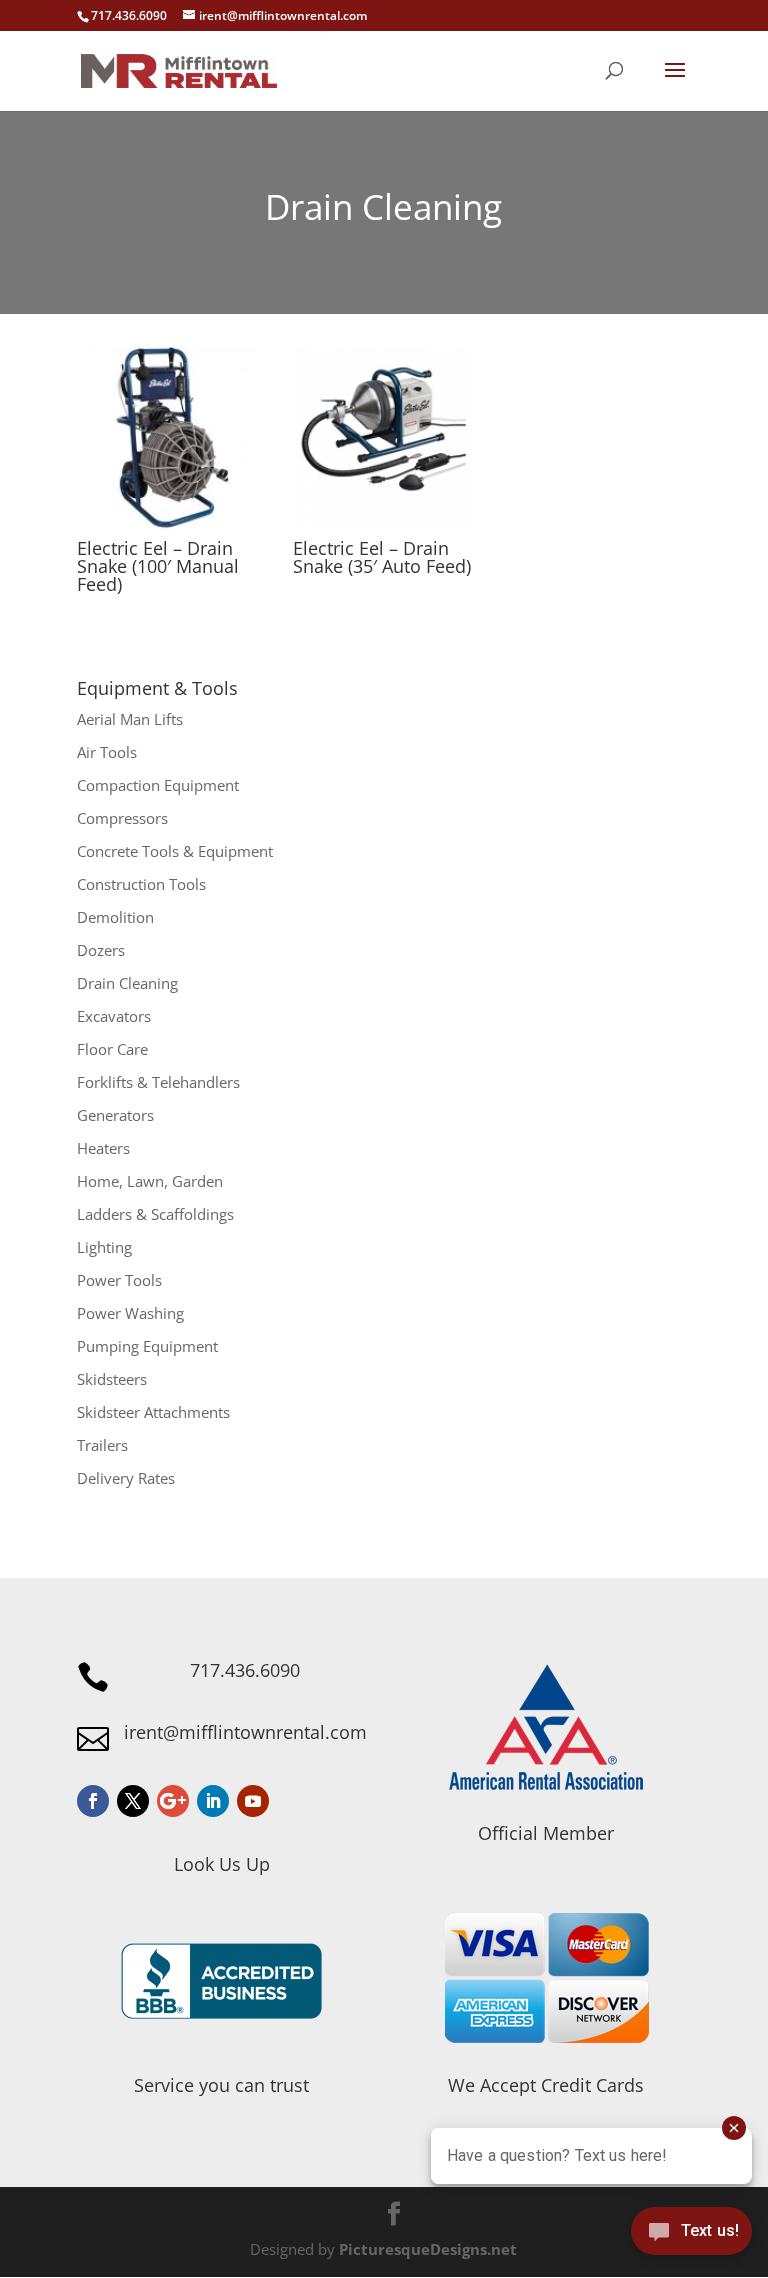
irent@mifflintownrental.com (245, 1732)
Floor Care (112, 1049)
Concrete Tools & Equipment (175, 851)
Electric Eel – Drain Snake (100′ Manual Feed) (158, 566)
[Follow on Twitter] (133, 1801)
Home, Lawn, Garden (150, 1181)
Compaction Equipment (158, 785)
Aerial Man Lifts (130, 719)
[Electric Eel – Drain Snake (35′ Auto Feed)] (384, 438)
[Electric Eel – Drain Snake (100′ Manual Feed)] (168, 438)
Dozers (101, 950)
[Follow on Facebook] (93, 1801)
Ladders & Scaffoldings (155, 1214)
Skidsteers (112, 1379)
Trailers (102, 1445)
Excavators (114, 1016)
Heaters (103, 1148)
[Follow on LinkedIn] (213, 1801)
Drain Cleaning (127, 983)
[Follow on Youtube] (253, 1801)
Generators (115, 1115)
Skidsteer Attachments (153, 1412)
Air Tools (107, 752)
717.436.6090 (245, 1670)
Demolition (115, 917)
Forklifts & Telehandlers (158, 1082)
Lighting (104, 1247)
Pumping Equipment (147, 1346)
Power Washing (130, 1313)
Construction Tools (141, 884)
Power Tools (119, 1280)
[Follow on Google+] (173, 1801)
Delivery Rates (126, 1478)
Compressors (122, 818)
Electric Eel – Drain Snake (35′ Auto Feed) (382, 557)
